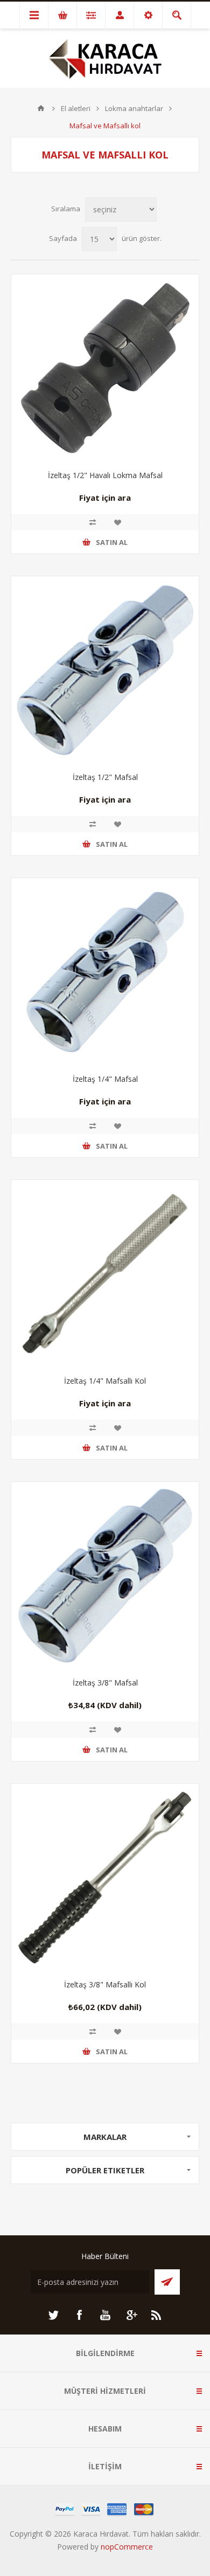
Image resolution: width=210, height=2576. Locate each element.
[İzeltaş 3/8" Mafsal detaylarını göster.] (105, 1576)
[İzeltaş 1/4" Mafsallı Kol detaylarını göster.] (105, 1274)
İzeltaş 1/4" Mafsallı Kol (105, 1381)
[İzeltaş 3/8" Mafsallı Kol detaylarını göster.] (105, 1877)
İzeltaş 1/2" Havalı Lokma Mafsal (105, 475)
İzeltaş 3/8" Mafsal (105, 1683)
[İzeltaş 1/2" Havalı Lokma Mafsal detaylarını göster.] (105, 368)
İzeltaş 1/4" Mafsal (105, 1079)
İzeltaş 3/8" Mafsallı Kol (105, 1984)
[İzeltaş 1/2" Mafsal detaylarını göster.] (105, 670)
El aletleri (76, 108)
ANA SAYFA (41, 108)
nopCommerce (127, 2547)
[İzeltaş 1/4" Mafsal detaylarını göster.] (105, 972)
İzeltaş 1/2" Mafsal (105, 777)
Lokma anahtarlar (134, 108)
